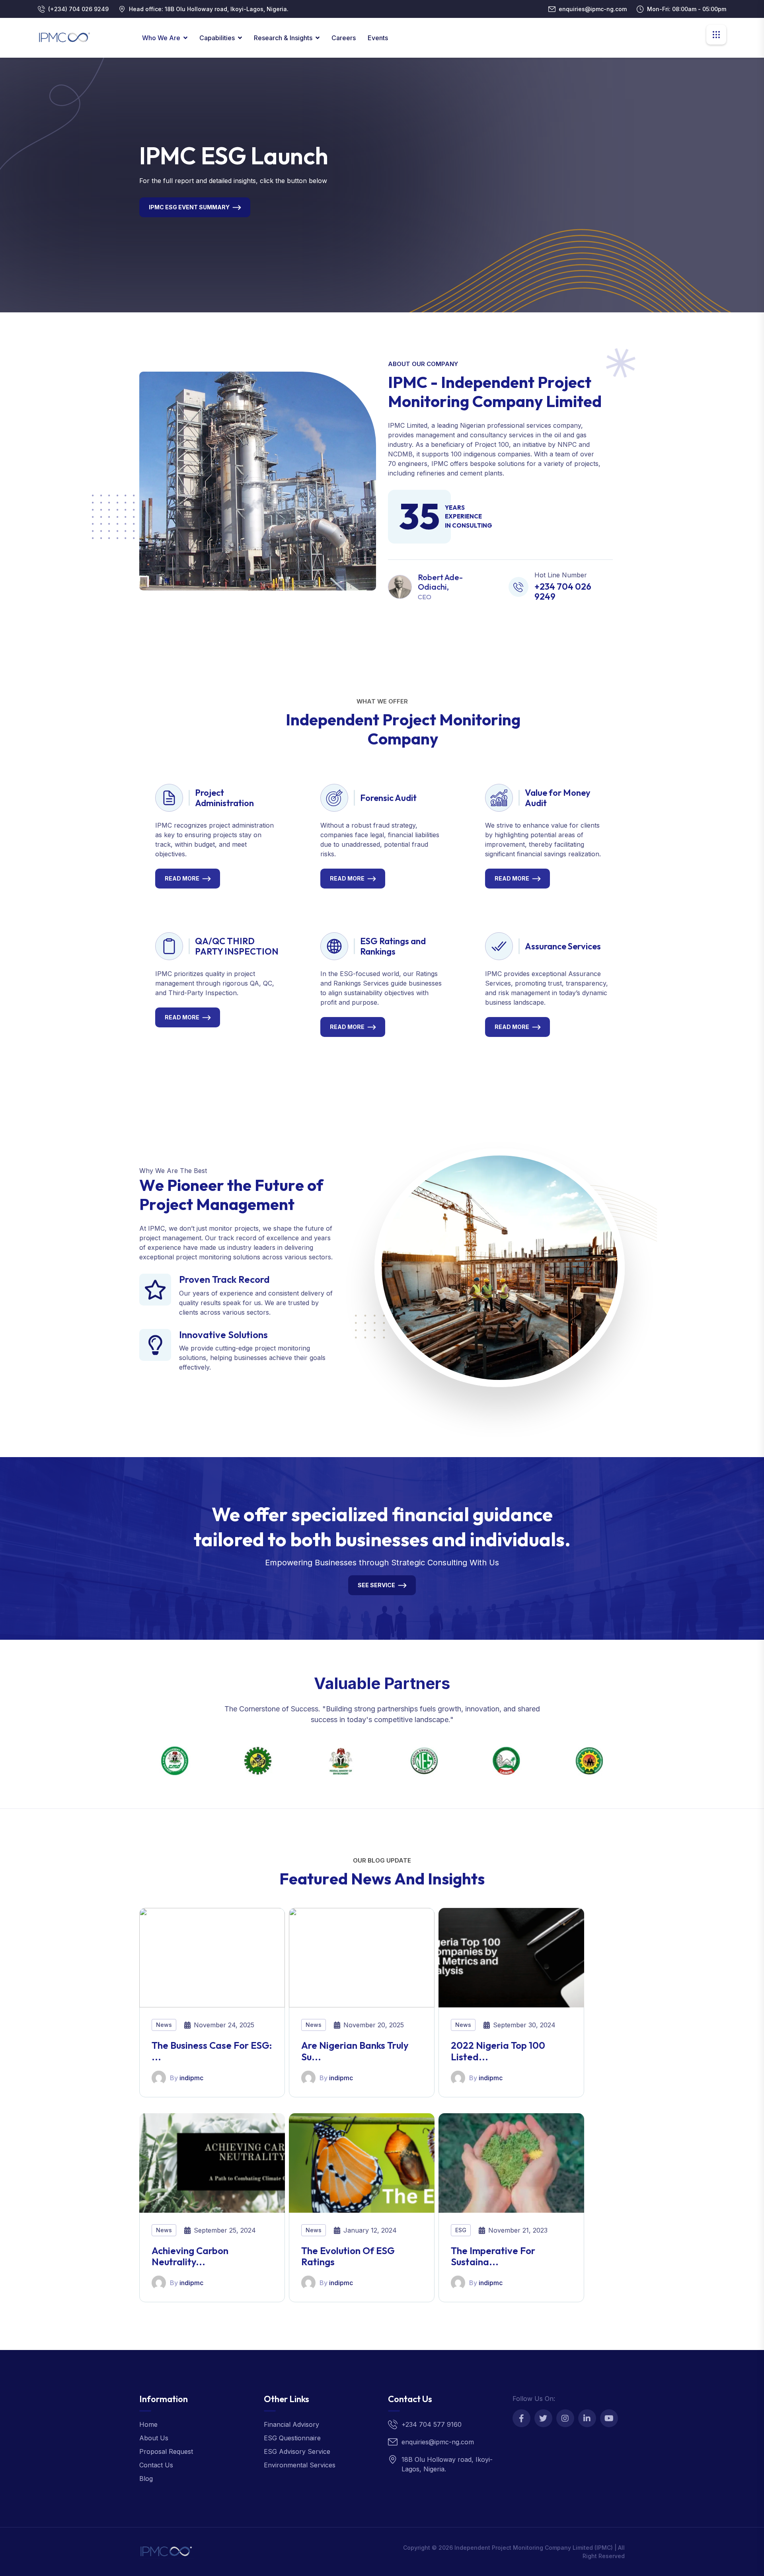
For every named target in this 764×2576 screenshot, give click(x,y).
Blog (146, 2479)
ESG (461, 2230)
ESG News (164, 212)
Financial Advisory (291, 2424)
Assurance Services (563, 946)
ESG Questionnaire (292, 2438)
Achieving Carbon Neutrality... (190, 2256)
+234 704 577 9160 (432, 2424)
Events (378, 38)
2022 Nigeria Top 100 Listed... (498, 2051)
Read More (182, 878)
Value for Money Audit (558, 798)
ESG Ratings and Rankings (393, 946)
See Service (376, 1585)
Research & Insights (283, 38)
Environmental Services (300, 2465)
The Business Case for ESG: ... (212, 2051)
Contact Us (156, 2465)
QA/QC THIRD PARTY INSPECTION (237, 946)
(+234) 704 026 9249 (78, 9)
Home (148, 2424)
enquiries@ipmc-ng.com (593, 9)
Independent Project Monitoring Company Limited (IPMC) (534, 2548)
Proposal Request (166, 2451)
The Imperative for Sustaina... (493, 2256)
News (164, 2025)
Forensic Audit (388, 798)
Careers (344, 38)
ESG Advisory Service (297, 2451)
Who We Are (161, 38)
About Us (154, 2438)
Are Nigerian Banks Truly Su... (355, 2051)
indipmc (191, 2078)
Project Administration (224, 798)
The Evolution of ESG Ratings (348, 2256)
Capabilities (217, 38)
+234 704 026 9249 (563, 591)
